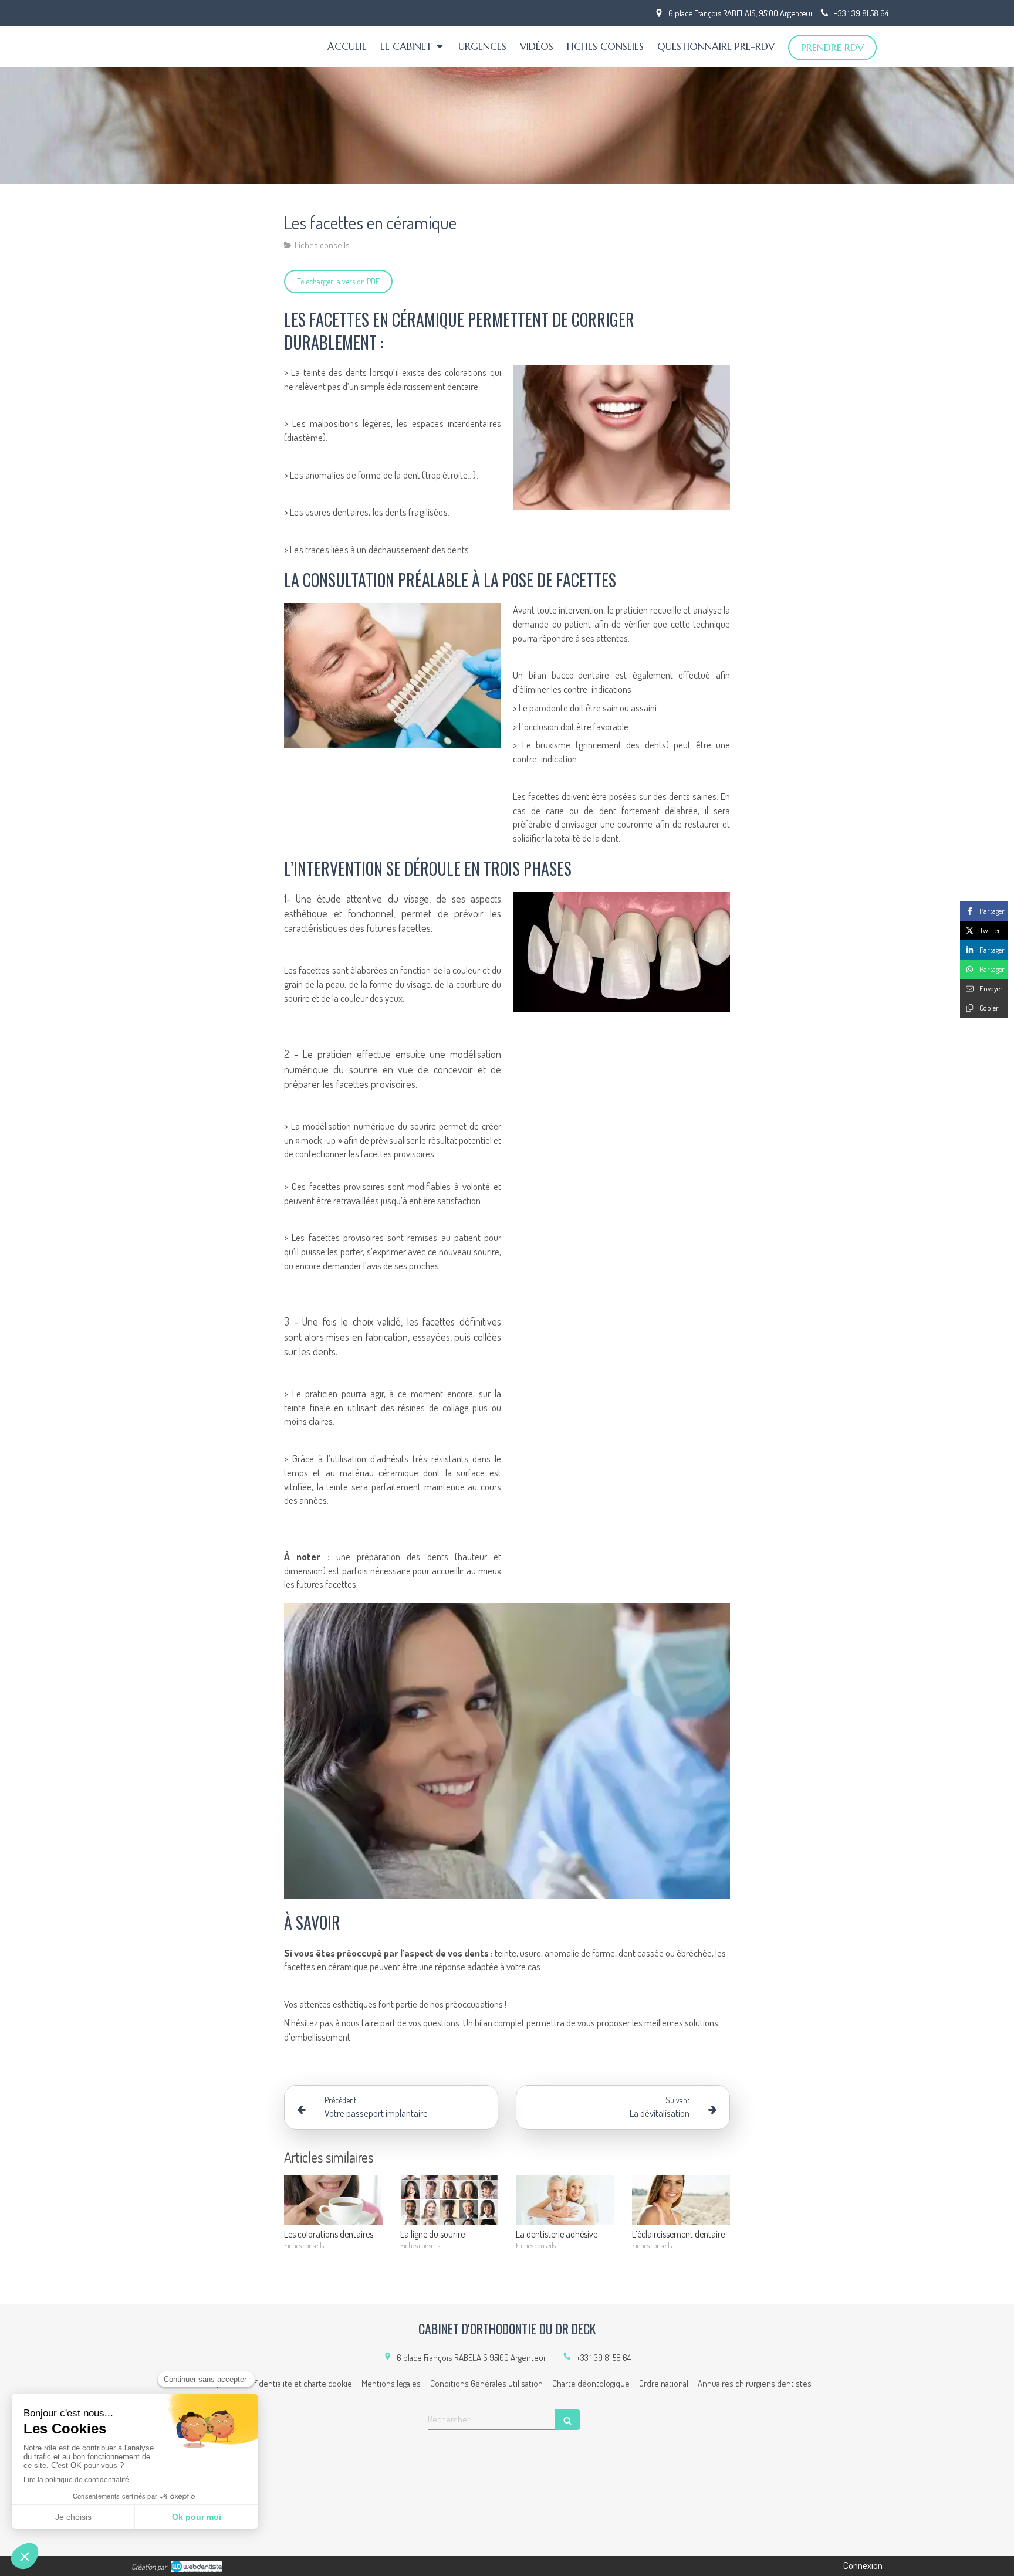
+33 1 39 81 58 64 (604, 2358)
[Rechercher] (567, 2420)
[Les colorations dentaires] (333, 2200)
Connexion (863, 2565)
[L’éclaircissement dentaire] (681, 2200)
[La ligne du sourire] (449, 2200)
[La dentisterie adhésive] (565, 2200)
